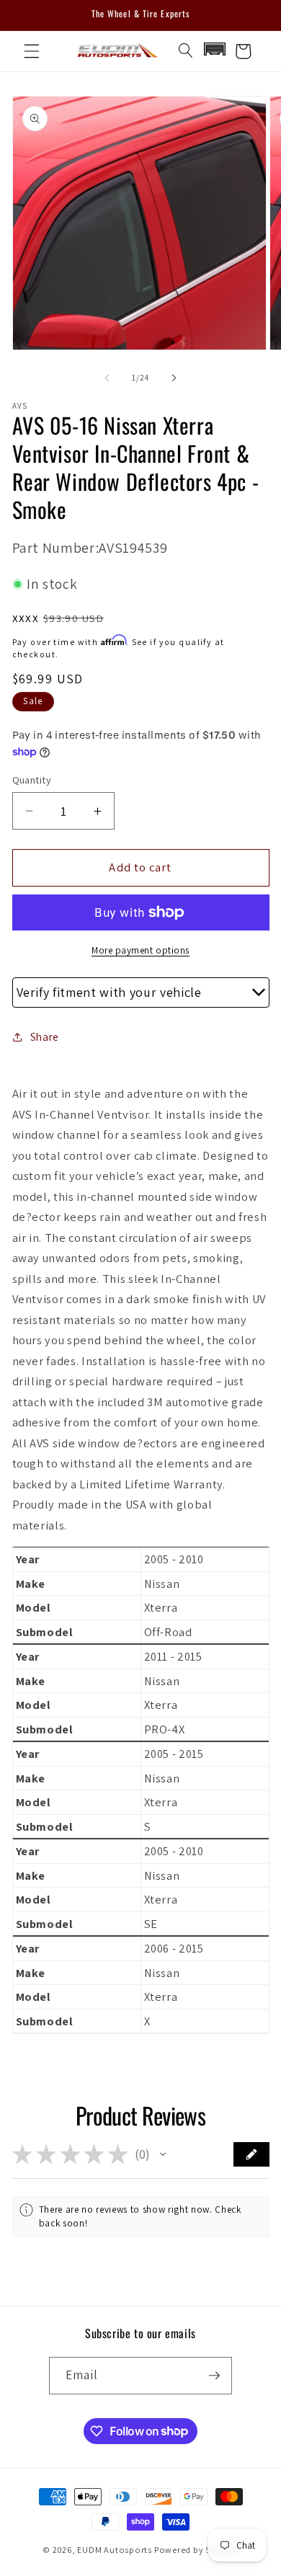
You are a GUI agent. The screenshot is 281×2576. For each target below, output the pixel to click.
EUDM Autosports (115, 2550)
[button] (32, 51)
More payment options (140, 950)
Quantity (32, 780)
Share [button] (45, 1036)
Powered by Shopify (196, 2550)
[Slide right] (174, 378)
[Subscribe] (214, 2376)
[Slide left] (107, 378)
